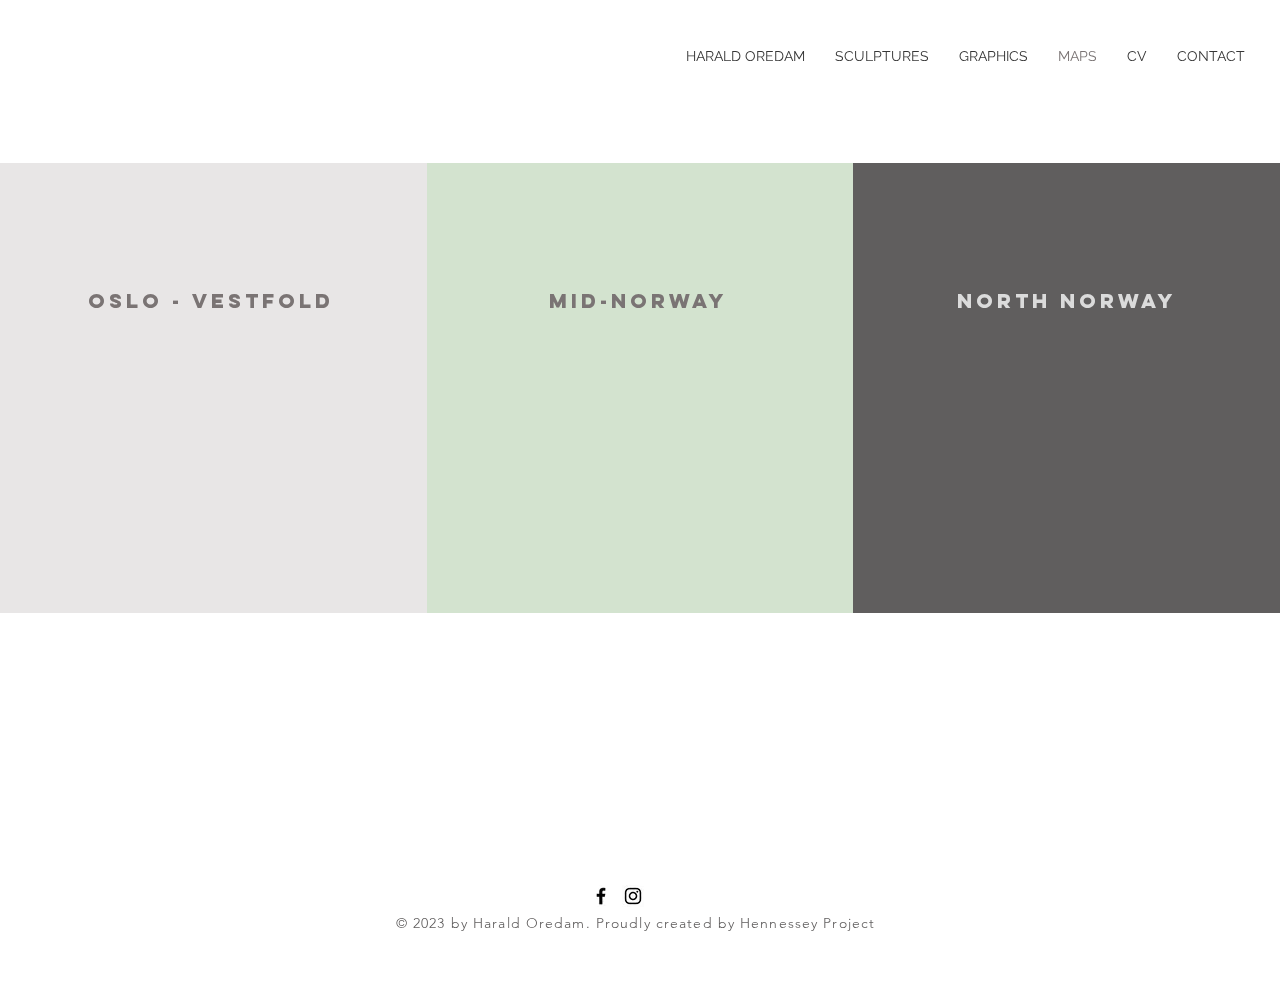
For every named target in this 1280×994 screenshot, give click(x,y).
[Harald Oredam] (601, 896)
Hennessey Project (807, 923)
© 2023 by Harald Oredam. (493, 923)
